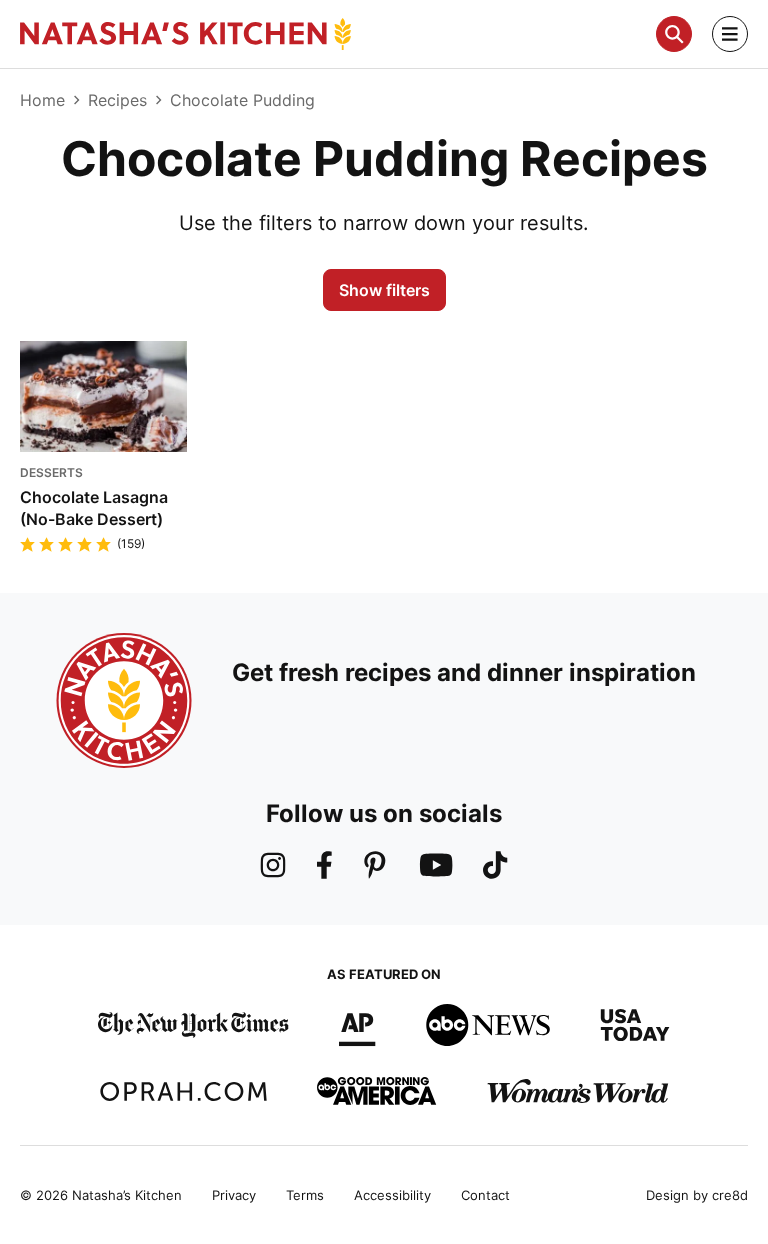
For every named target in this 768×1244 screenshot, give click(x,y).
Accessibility (392, 1195)
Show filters (384, 290)
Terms (305, 1195)
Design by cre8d (697, 1195)
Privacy (234, 1195)
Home (42, 100)
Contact (485, 1195)
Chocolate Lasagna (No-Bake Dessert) (94, 508)
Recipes (117, 100)
